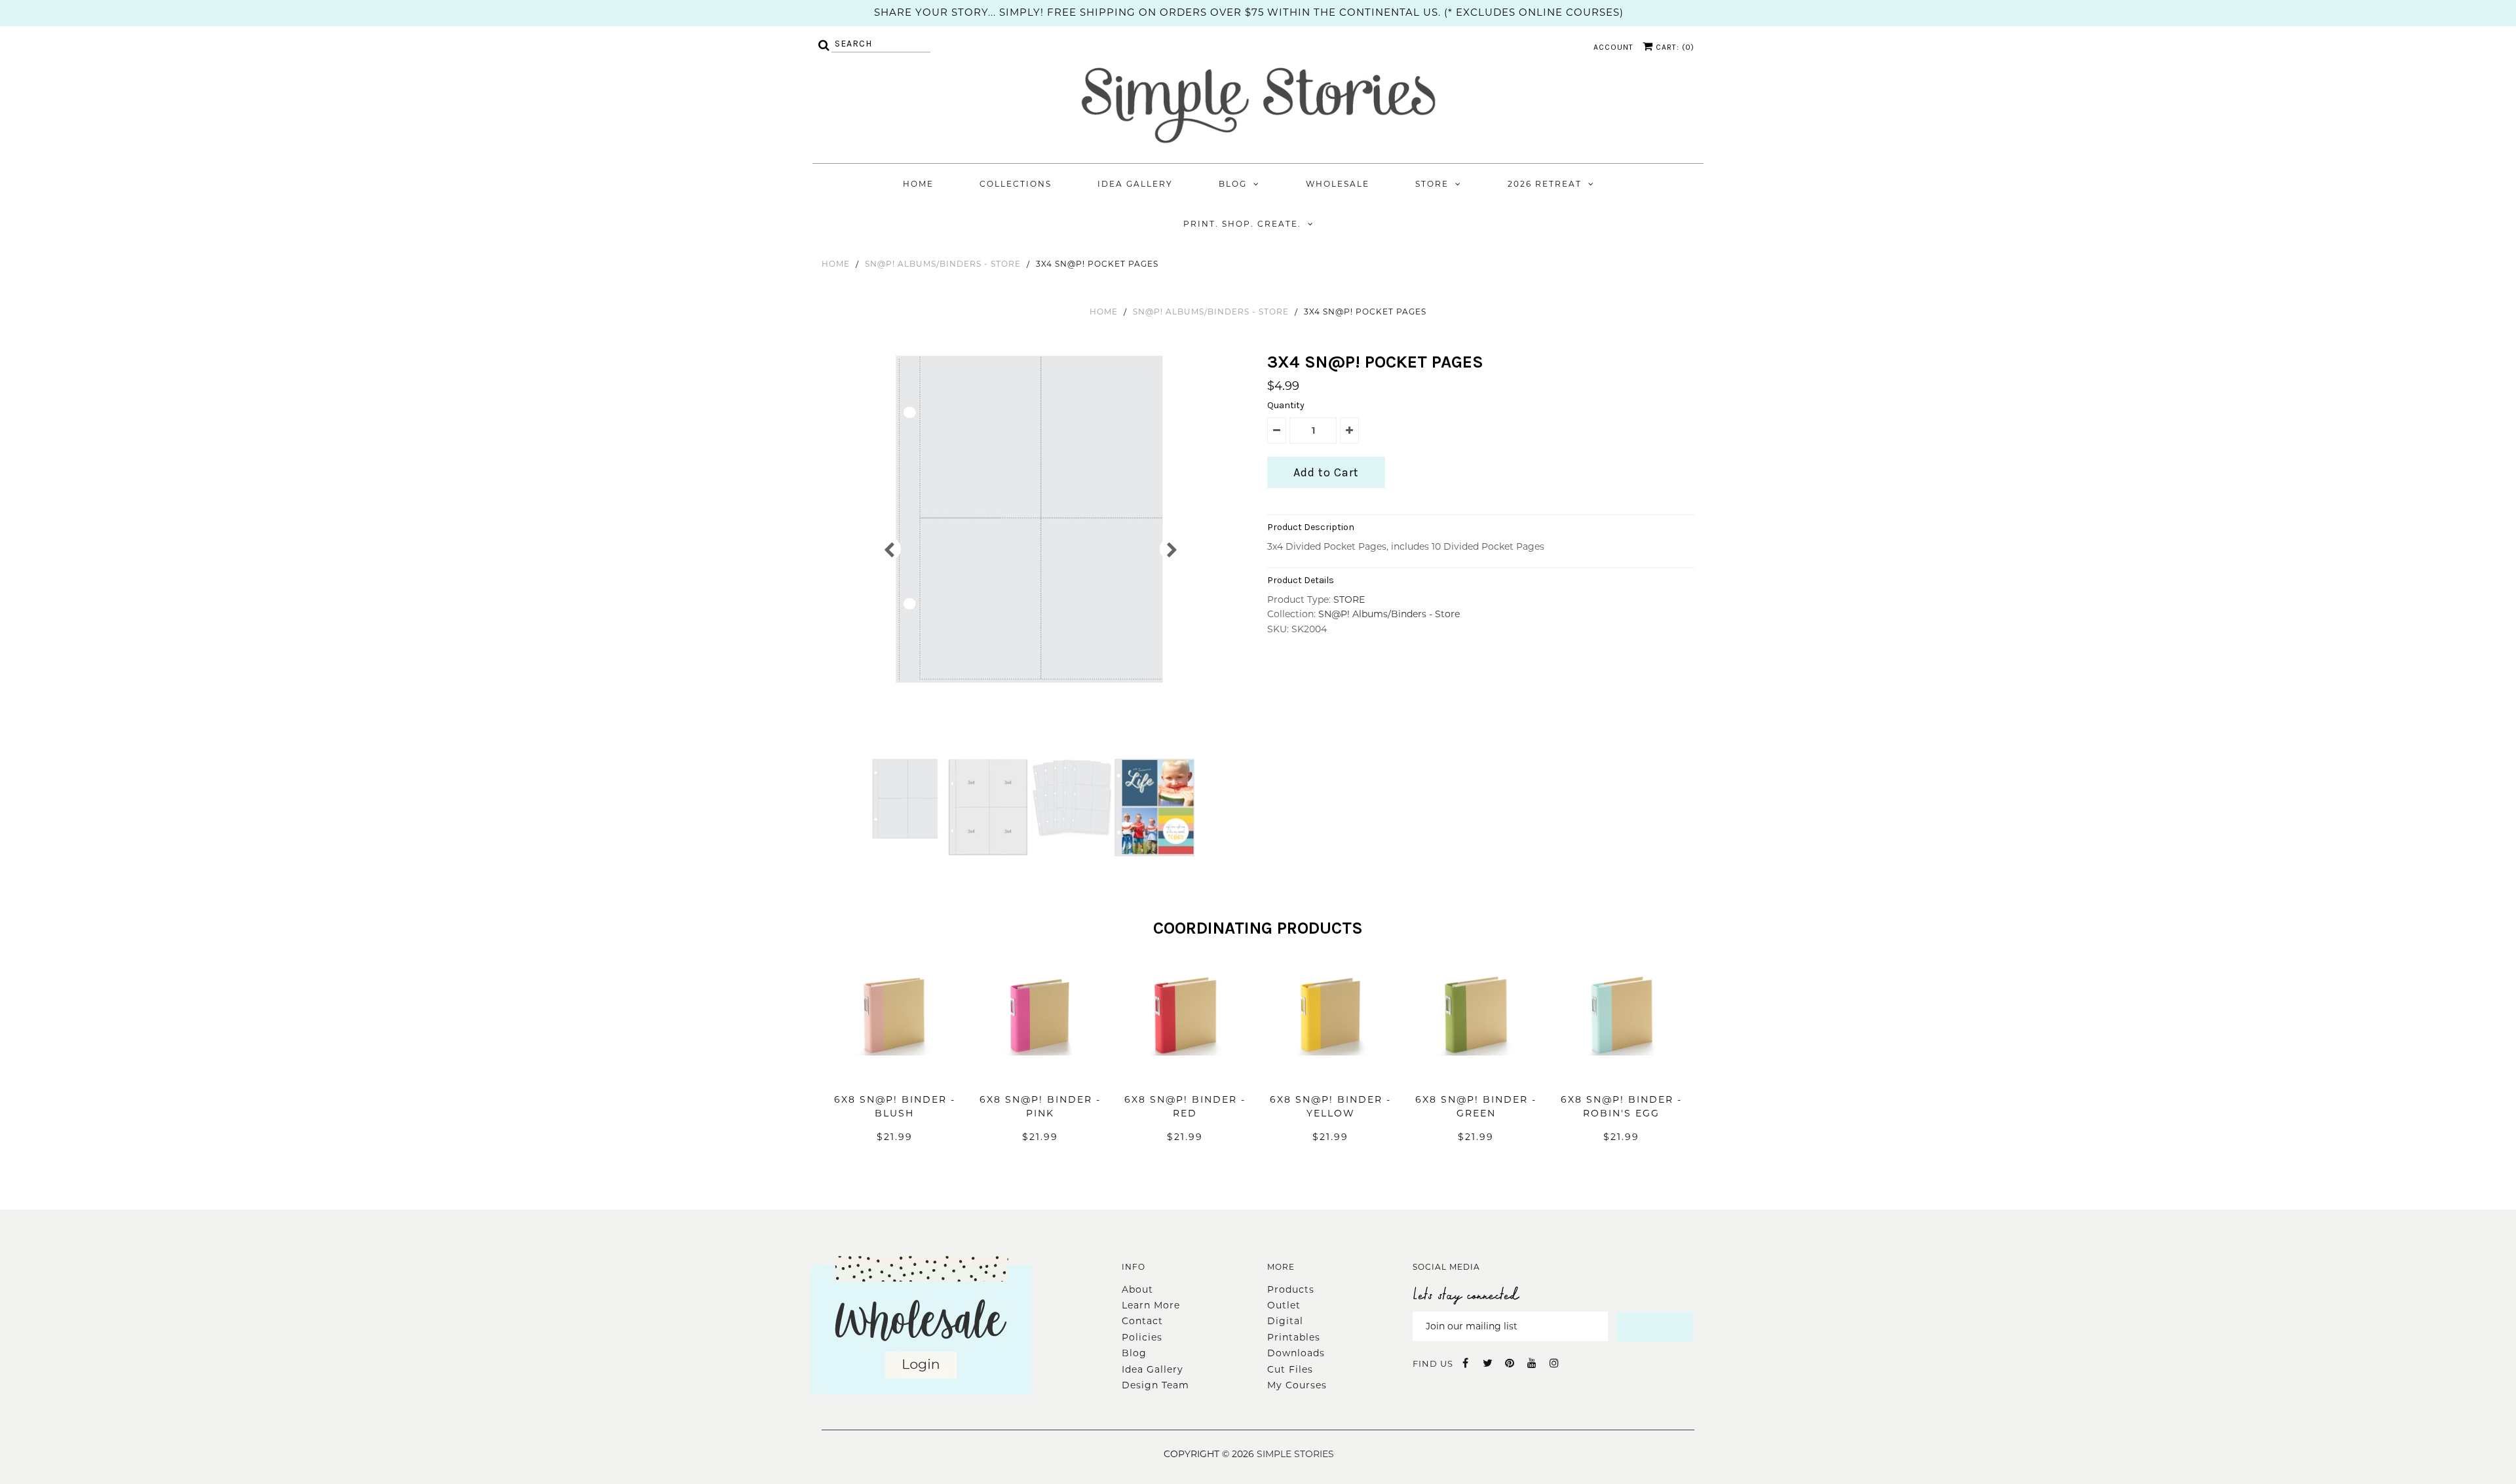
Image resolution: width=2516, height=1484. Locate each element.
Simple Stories (1295, 1454)
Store (1432, 184)
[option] (1030, 519)
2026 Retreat (1545, 184)
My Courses (1297, 1385)
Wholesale (1338, 184)
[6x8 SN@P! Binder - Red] (1185, 1075)
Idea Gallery (1135, 184)
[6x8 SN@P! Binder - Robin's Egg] (1622, 1075)
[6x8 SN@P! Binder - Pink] (1040, 1075)
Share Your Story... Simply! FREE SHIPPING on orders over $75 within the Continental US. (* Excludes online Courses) (1249, 12)
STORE (1349, 599)
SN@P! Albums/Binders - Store (943, 264)
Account (1613, 47)
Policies (1142, 1337)
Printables (1294, 1337)
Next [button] (1171, 549)
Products (1291, 1289)
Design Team (1155, 1385)
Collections (1016, 184)
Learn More (1151, 1305)
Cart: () (1674, 47)
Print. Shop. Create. (1242, 224)
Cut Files (1290, 1369)
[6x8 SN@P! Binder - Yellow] (1331, 1075)
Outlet (1284, 1305)
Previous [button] (889, 549)
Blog (1233, 184)
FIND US (1433, 1363)
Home (918, 184)
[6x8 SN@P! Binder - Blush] (894, 1075)
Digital (1285, 1321)
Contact (1142, 1321)
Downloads (1296, 1353)
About (1137, 1289)
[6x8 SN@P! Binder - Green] (1476, 1075)
